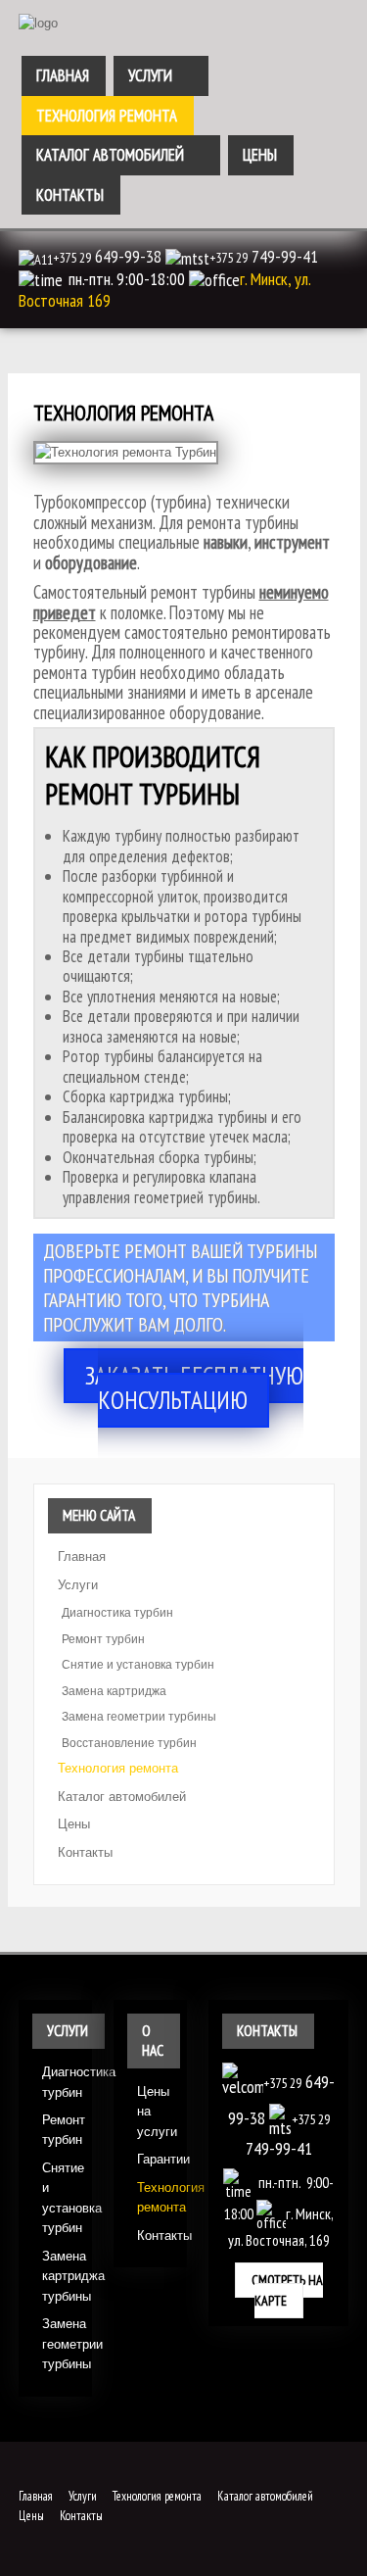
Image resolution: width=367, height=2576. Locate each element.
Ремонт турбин (103, 1639)
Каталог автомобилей (110, 155)
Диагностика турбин (117, 1613)
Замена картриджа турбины (60, 2276)
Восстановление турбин (129, 1743)
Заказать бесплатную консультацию (194, 1387)
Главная (63, 75)
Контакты (70, 195)
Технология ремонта (107, 116)
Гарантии (155, 2159)
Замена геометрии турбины (139, 1717)
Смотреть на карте (287, 2290)
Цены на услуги (155, 2112)
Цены (260, 155)
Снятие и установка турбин (138, 1665)
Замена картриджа (114, 1691)
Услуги (150, 75)
